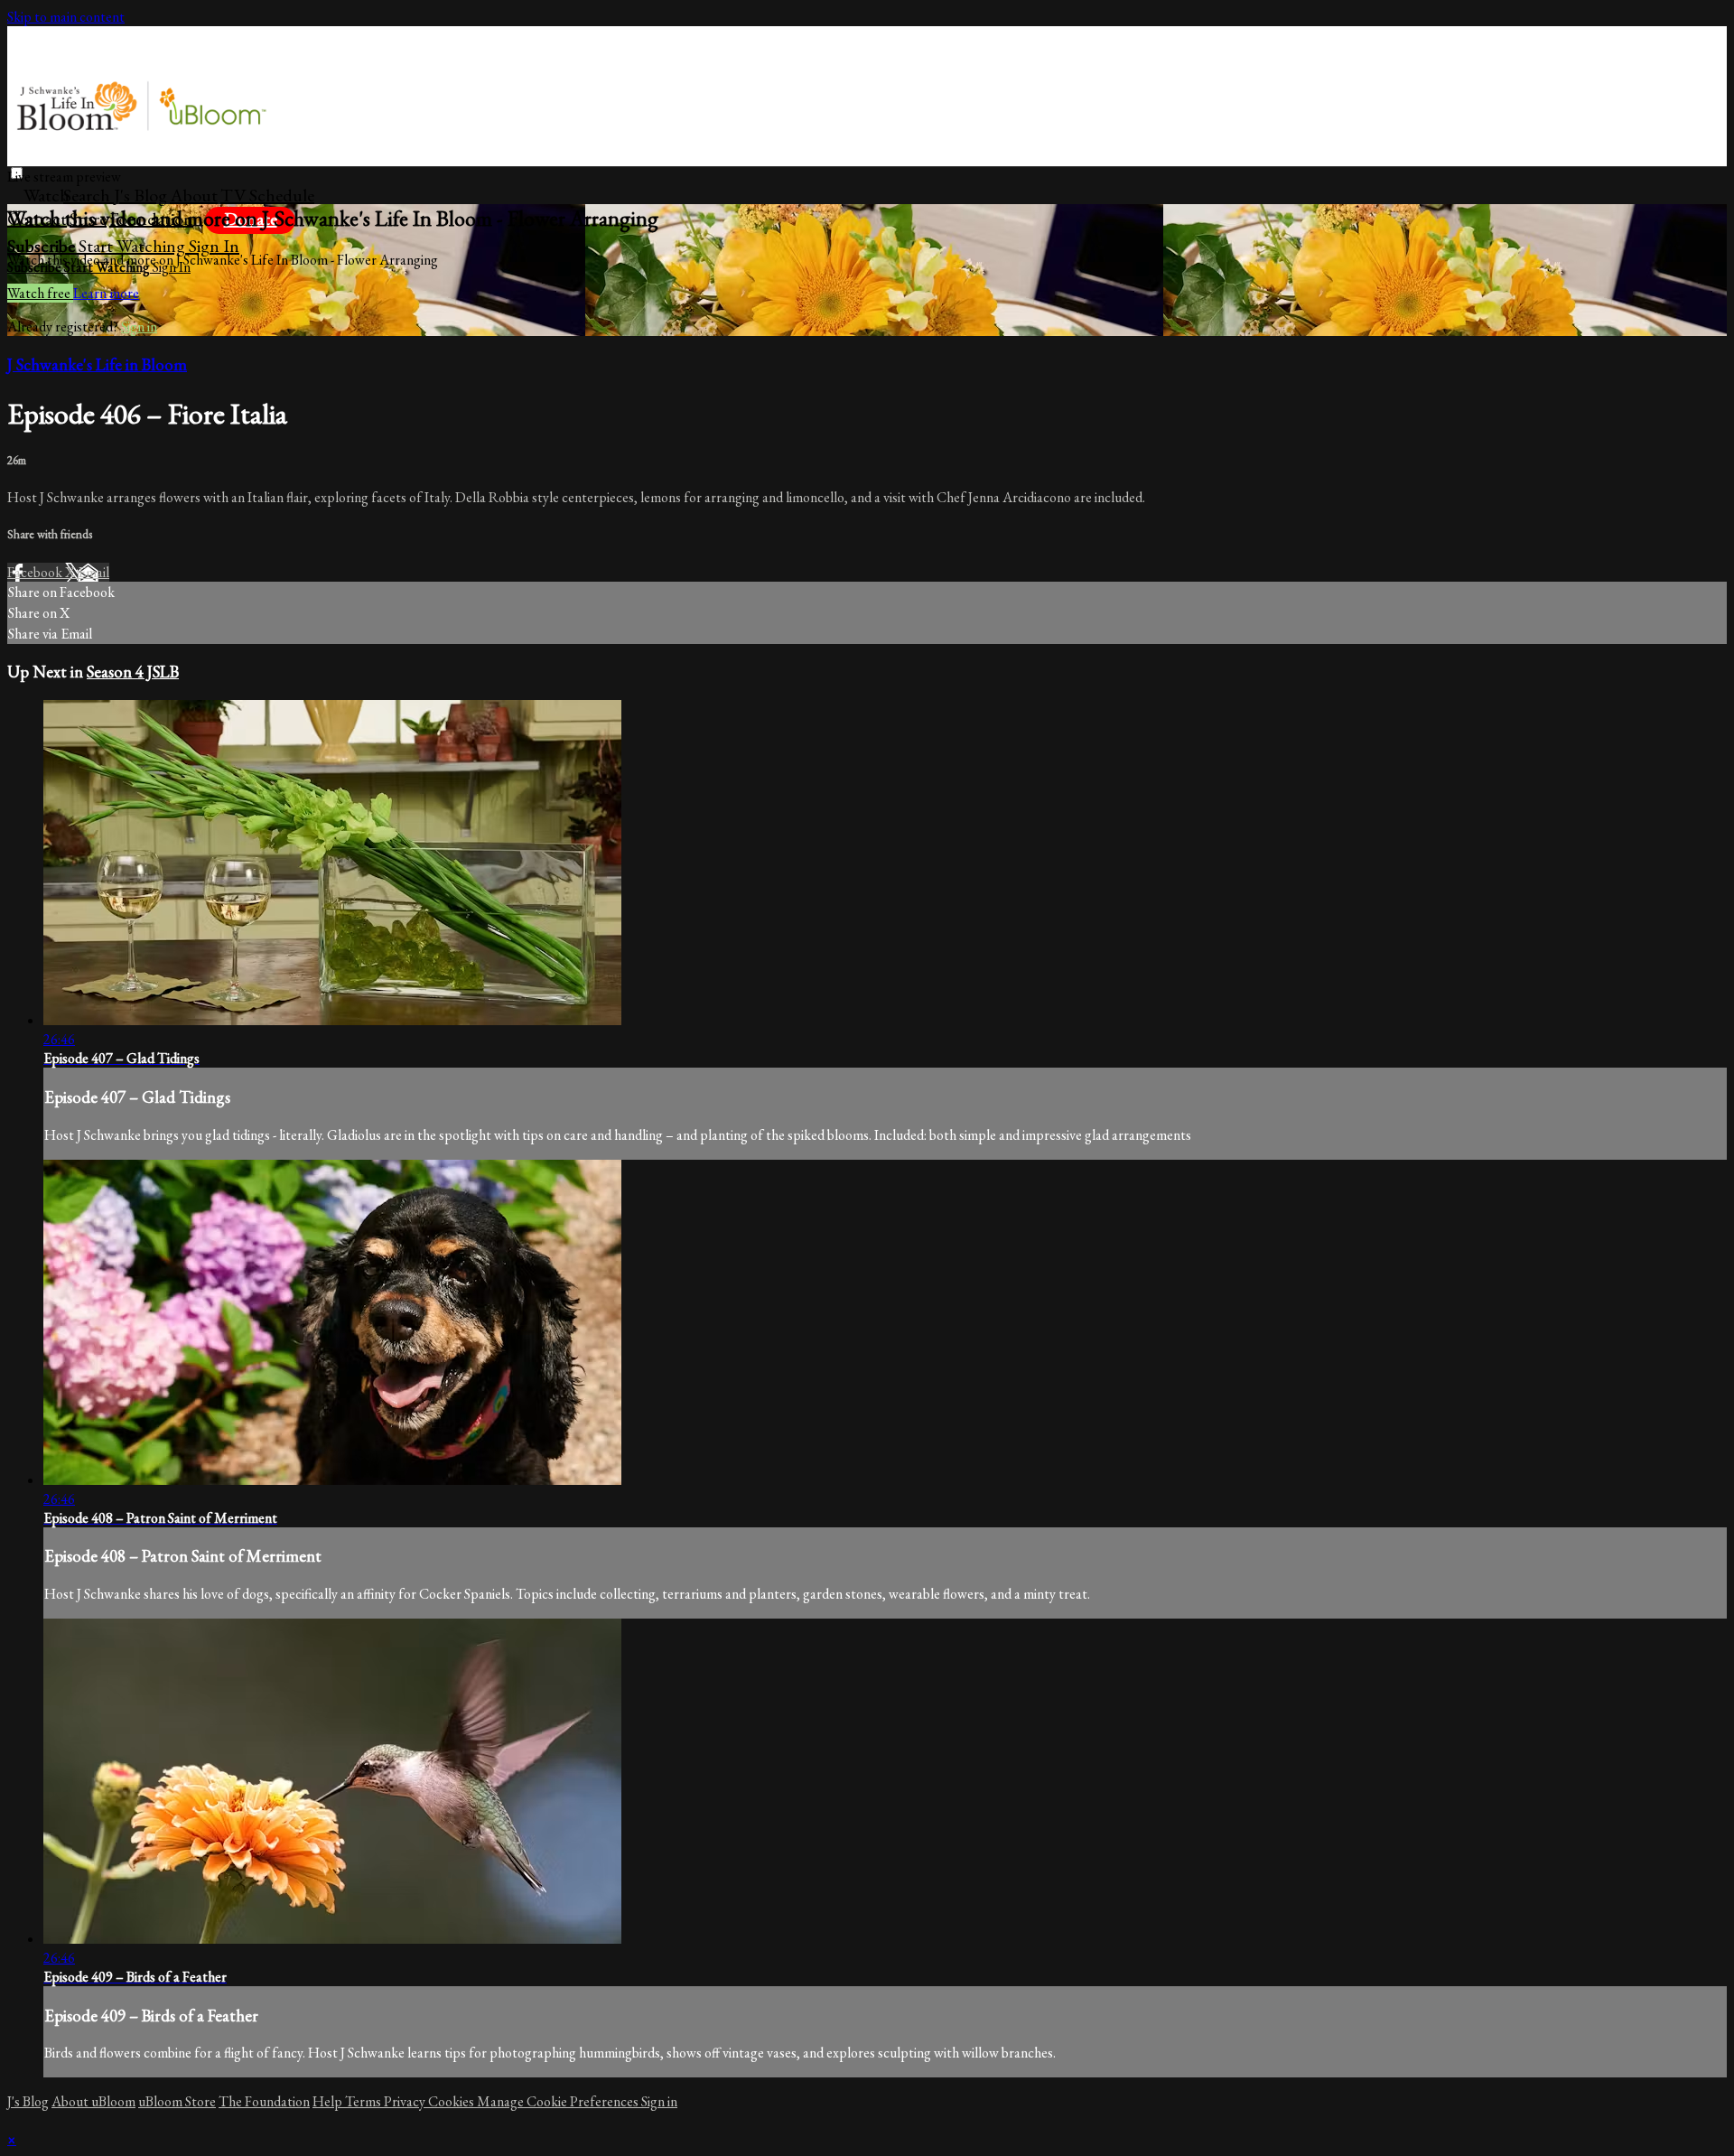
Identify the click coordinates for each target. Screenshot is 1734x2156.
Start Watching (134, 246)
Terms (364, 2101)
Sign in (214, 246)
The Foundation (264, 2101)
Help (329, 2101)
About (194, 195)
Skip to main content (66, 17)
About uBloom (93, 2101)
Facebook (36, 572)
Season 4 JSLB (133, 672)
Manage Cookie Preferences (559, 2101)
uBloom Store (177, 2101)
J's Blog (140, 195)
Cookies (452, 2101)
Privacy (406, 2101)
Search (89, 195)
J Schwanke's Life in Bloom (97, 364)
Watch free (40, 293)
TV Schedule (267, 195)
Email (93, 572)
